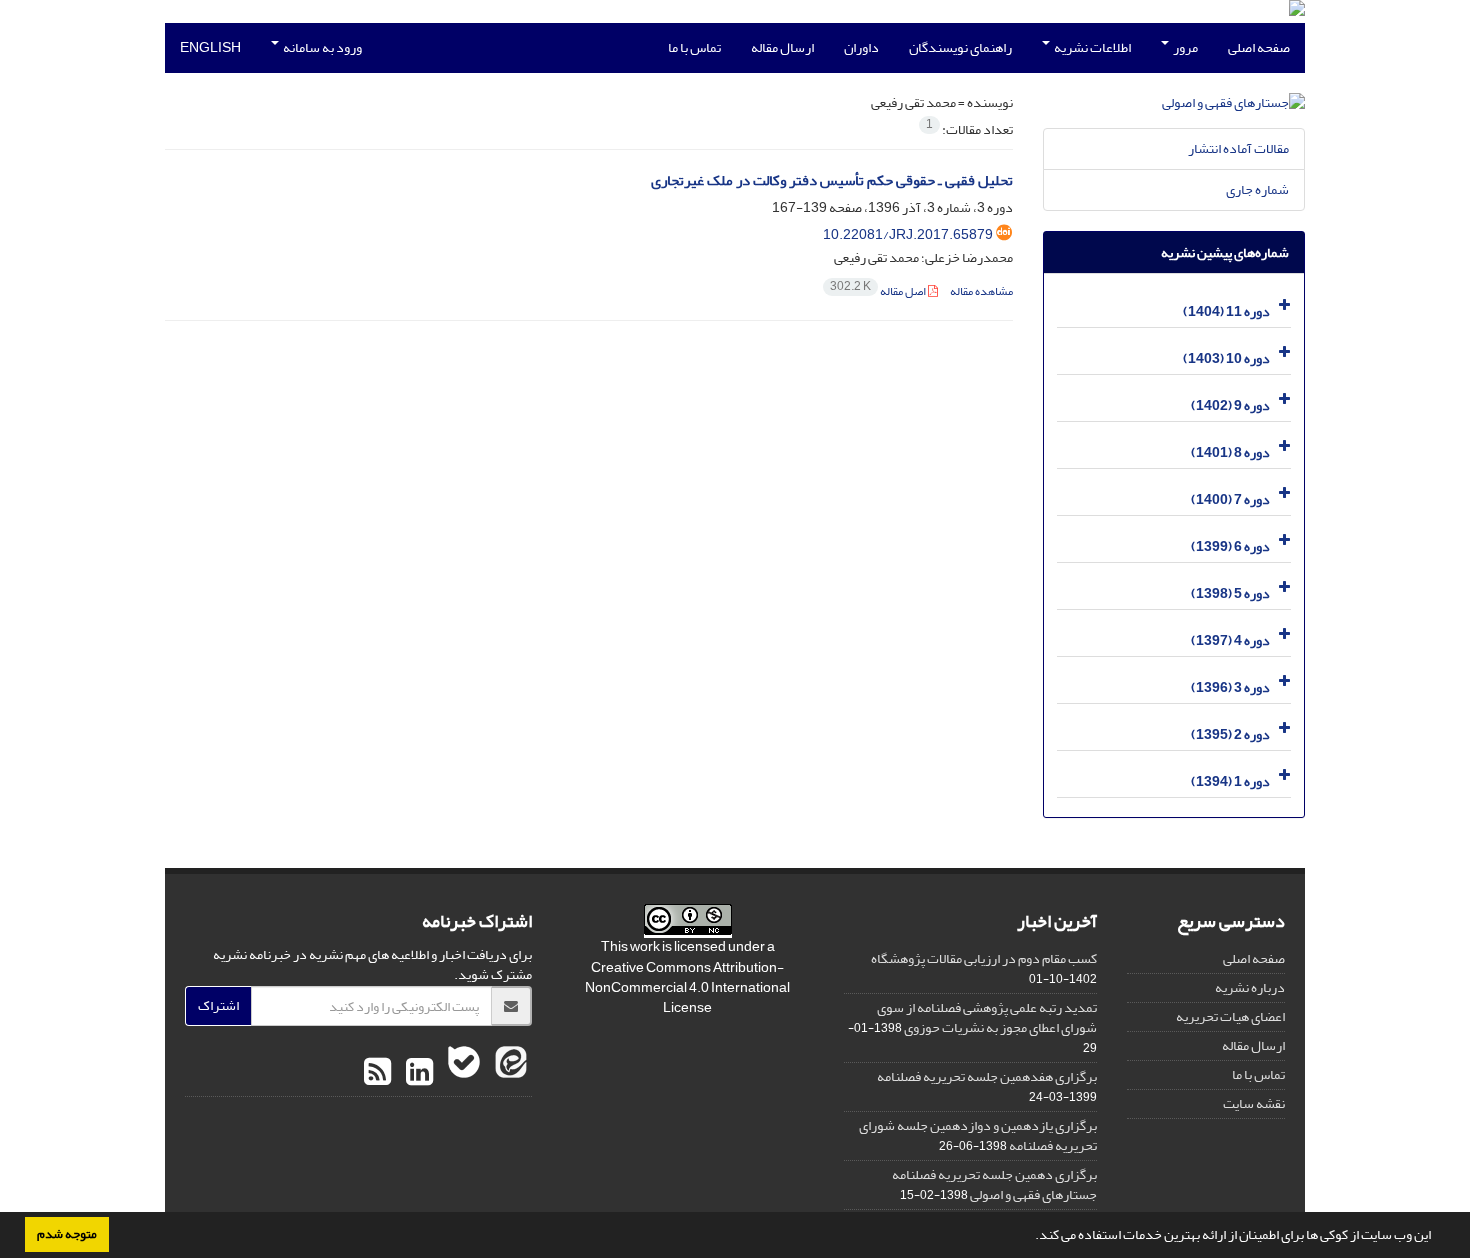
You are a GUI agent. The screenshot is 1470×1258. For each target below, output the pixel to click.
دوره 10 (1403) (1226, 358)
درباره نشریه (1250, 987)
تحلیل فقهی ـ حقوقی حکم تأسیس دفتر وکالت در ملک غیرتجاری (832, 180)
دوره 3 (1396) (1230, 687)
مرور (1184, 47)
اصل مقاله (879, 291)
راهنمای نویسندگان (960, 47)
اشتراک (218, 1005)
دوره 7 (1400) (1230, 499)
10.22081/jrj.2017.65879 (908, 234)
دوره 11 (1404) (1226, 311)
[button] (1030, 1237)
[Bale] (461, 1073)
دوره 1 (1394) (1230, 781)
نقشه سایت (1254, 1103)
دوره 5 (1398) (1230, 593)
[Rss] (377, 1073)
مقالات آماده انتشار (1238, 148)
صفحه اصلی (1259, 47)
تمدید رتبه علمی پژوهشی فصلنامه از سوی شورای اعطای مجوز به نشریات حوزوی (987, 1017)
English (210, 47)
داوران (861, 47)
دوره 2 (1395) (1230, 734)
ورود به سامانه (321, 47)
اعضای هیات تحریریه (1230, 1016)
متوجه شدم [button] (67, 1234)
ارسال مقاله (782, 47)
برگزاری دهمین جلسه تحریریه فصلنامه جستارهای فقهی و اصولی (994, 1184)
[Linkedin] (417, 1073)
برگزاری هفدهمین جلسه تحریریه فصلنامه (987, 1076)
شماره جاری (1257, 189)
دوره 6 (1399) (1230, 546)
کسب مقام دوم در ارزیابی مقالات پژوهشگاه (984, 958)
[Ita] (508, 1073)
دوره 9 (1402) (1230, 405)
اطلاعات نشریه (1091, 47)
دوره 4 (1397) (1230, 640)
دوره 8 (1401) (1230, 452)
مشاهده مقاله (981, 291)
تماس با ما (694, 47)
